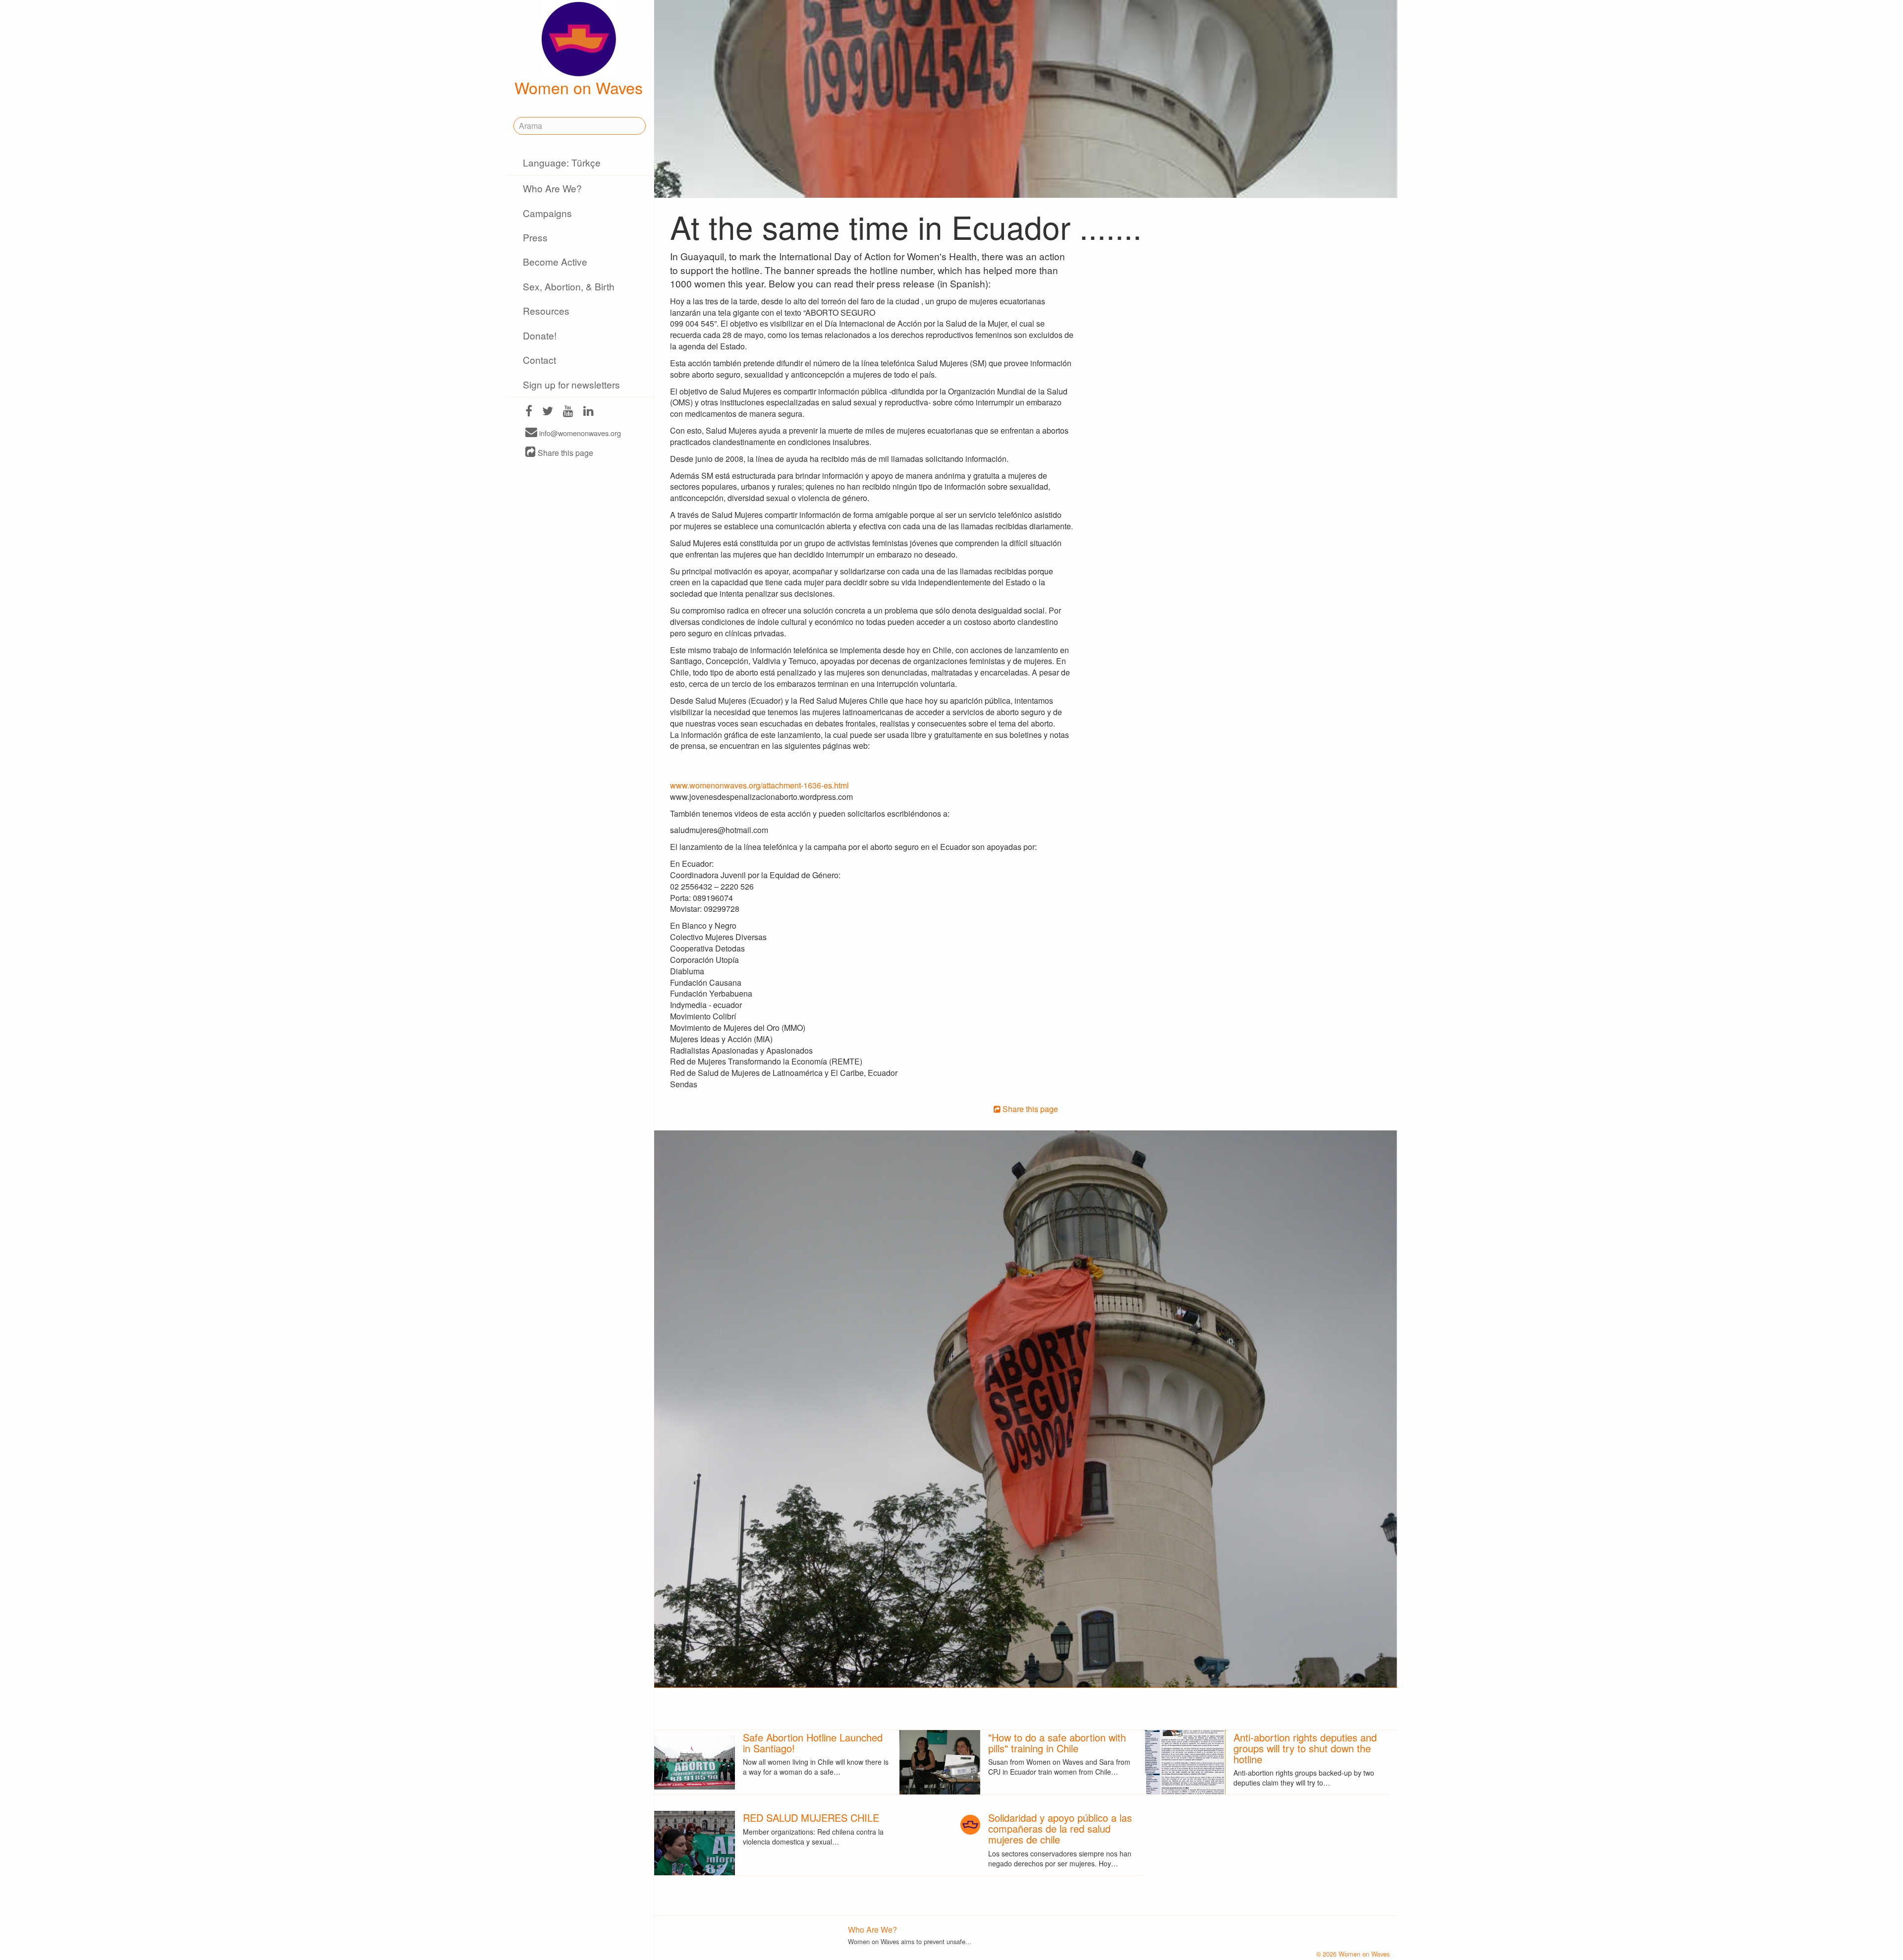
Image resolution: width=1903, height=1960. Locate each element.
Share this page (564, 453)
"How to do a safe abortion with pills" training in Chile (1057, 1743)
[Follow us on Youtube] (568, 412)
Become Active (555, 261)
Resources (546, 310)
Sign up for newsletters (571, 384)
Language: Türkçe (562, 162)
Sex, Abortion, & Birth (569, 286)
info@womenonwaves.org (579, 433)
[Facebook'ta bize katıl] (529, 412)
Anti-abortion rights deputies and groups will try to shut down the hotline (1305, 1748)
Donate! (540, 335)
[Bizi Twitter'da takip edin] (548, 412)
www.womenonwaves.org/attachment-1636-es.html (759, 785)
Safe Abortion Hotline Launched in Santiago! (813, 1743)
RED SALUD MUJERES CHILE (811, 1818)
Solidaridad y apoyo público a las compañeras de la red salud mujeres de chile (1060, 1828)
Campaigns (547, 213)
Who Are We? (552, 188)
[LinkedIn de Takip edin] (588, 412)
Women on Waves (579, 87)
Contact (539, 360)
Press (535, 237)
